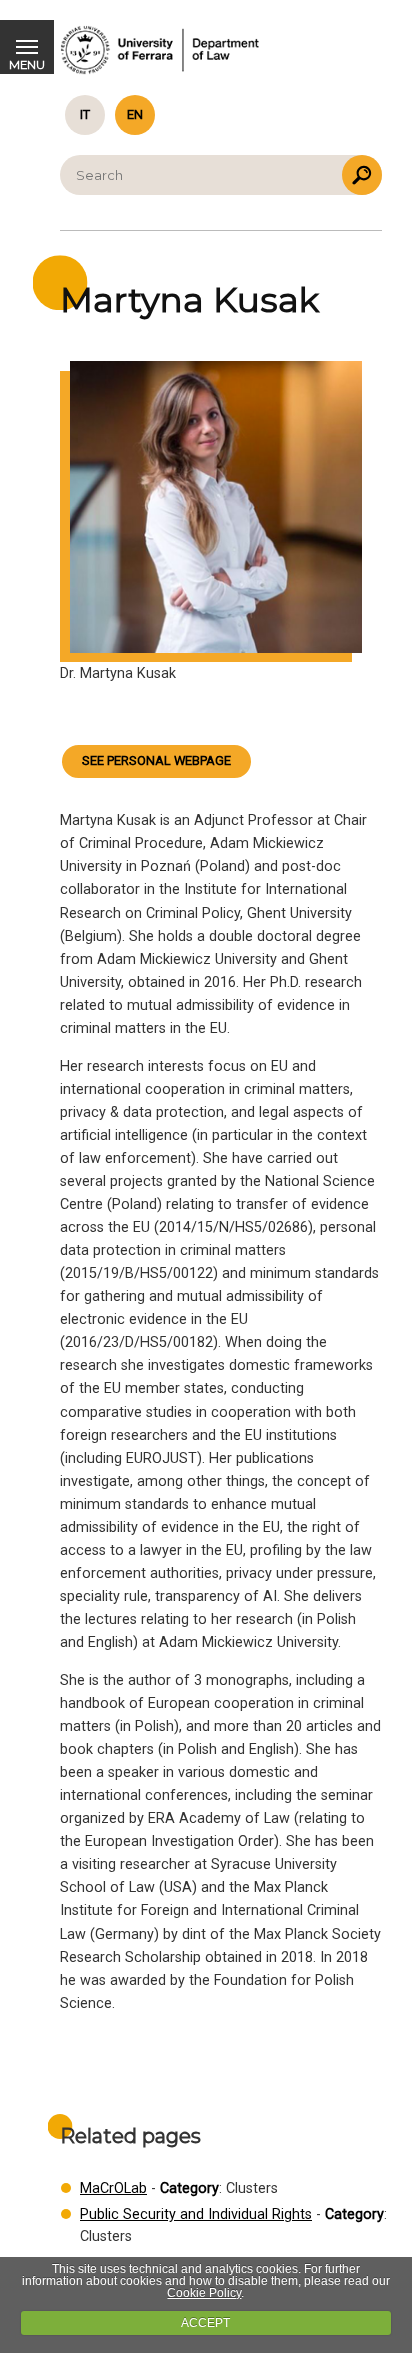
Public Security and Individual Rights (196, 2214)
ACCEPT (205, 2323)
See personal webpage (156, 760)
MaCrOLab (113, 2188)
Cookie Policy (204, 2293)
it (85, 114)
